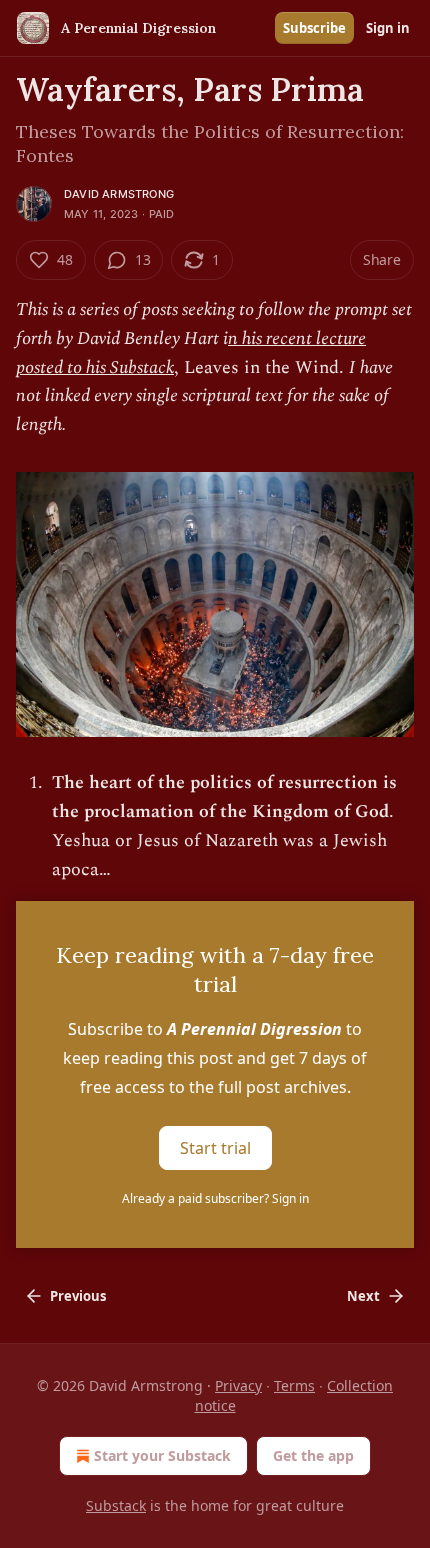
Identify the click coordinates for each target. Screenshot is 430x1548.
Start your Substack (162, 1455)
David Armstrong (119, 194)
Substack (116, 1505)
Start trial (215, 1148)
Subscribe (314, 28)
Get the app (313, 1455)
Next (363, 1296)
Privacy (238, 1385)
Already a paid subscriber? (215, 1198)
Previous (78, 1296)
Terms (294, 1385)
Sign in (388, 28)
